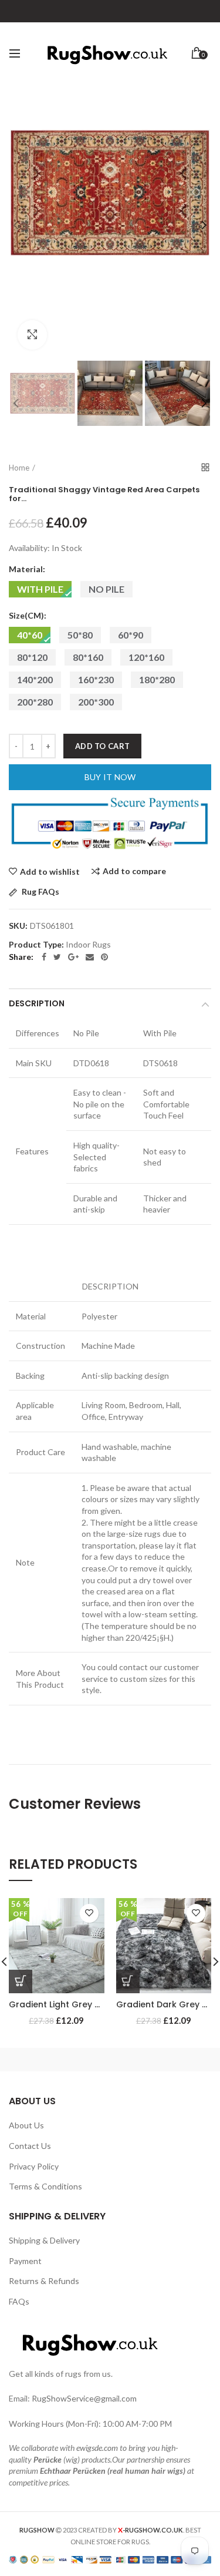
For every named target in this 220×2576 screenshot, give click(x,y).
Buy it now (110, 777)
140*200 (35, 679)
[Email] (90, 957)
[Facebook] (44, 957)
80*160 (88, 657)
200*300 (96, 702)
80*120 (32, 657)
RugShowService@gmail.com (84, 2398)
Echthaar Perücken (73, 2471)
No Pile (106, 589)
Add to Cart (102, 746)
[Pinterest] (104, 957)
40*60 (30, 635)
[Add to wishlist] (89, 1913)
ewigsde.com (97, 2448)
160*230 (96, 679)
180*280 (157, 679)
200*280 (35, 702)
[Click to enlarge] (32, 335)
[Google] (73, 957)
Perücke (48, 2459)
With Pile (40, 589)
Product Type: (36, 945)
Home (19, 468)
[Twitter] (57, 957)
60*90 (131, 635)
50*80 (80, 635)
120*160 (146, 657)
